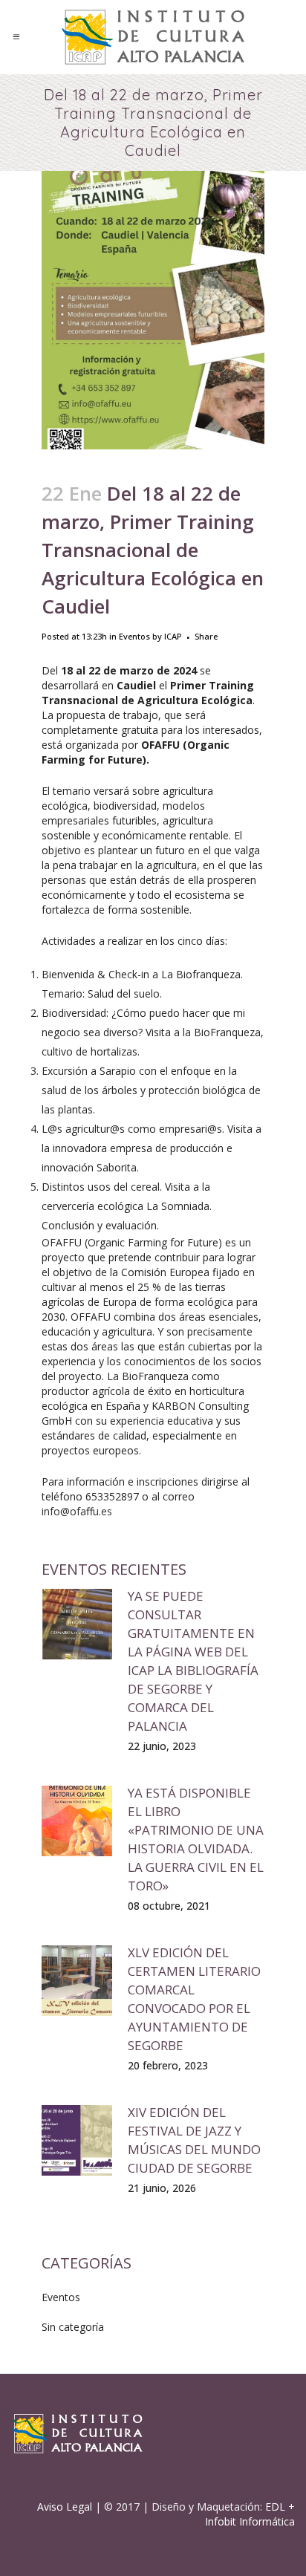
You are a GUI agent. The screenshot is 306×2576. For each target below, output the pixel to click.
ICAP (173, 636)
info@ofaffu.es (77, 1511)
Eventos (134, 636)
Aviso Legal (65, 2507)
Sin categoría (73, 2327)
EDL (275, 2507)
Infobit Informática (250, 2521)
